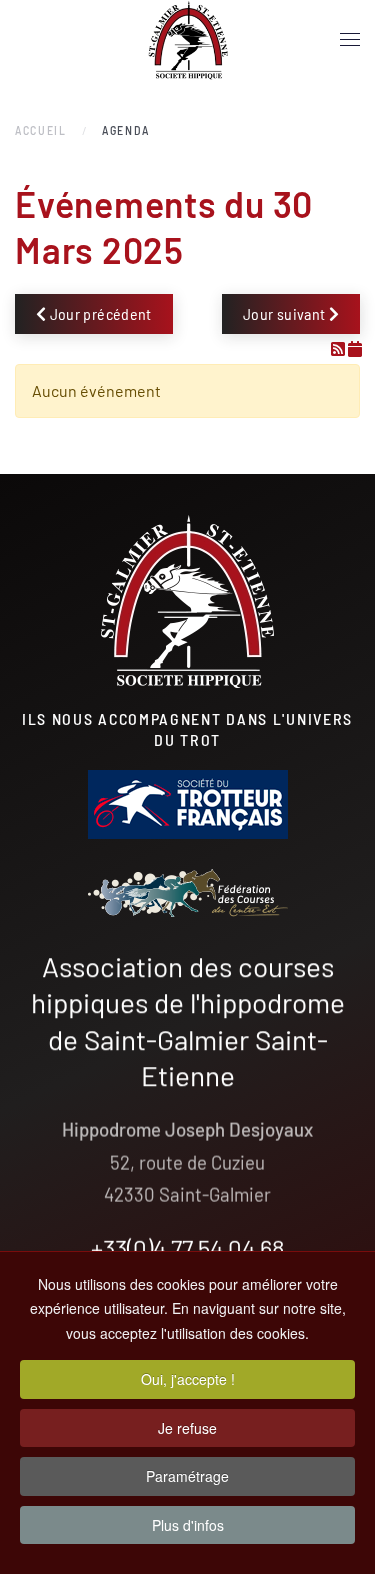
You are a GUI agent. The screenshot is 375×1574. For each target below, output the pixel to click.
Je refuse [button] (187, 1428)
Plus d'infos (188, 1525)
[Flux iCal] (355, 348)
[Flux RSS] (339, 348)
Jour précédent (98, 313)
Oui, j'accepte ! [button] (188, 1379)
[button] (350, 40)
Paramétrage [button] (187, 1476)
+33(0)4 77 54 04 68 (188, 1247)
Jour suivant (286, 313)
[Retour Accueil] (188, 40)
